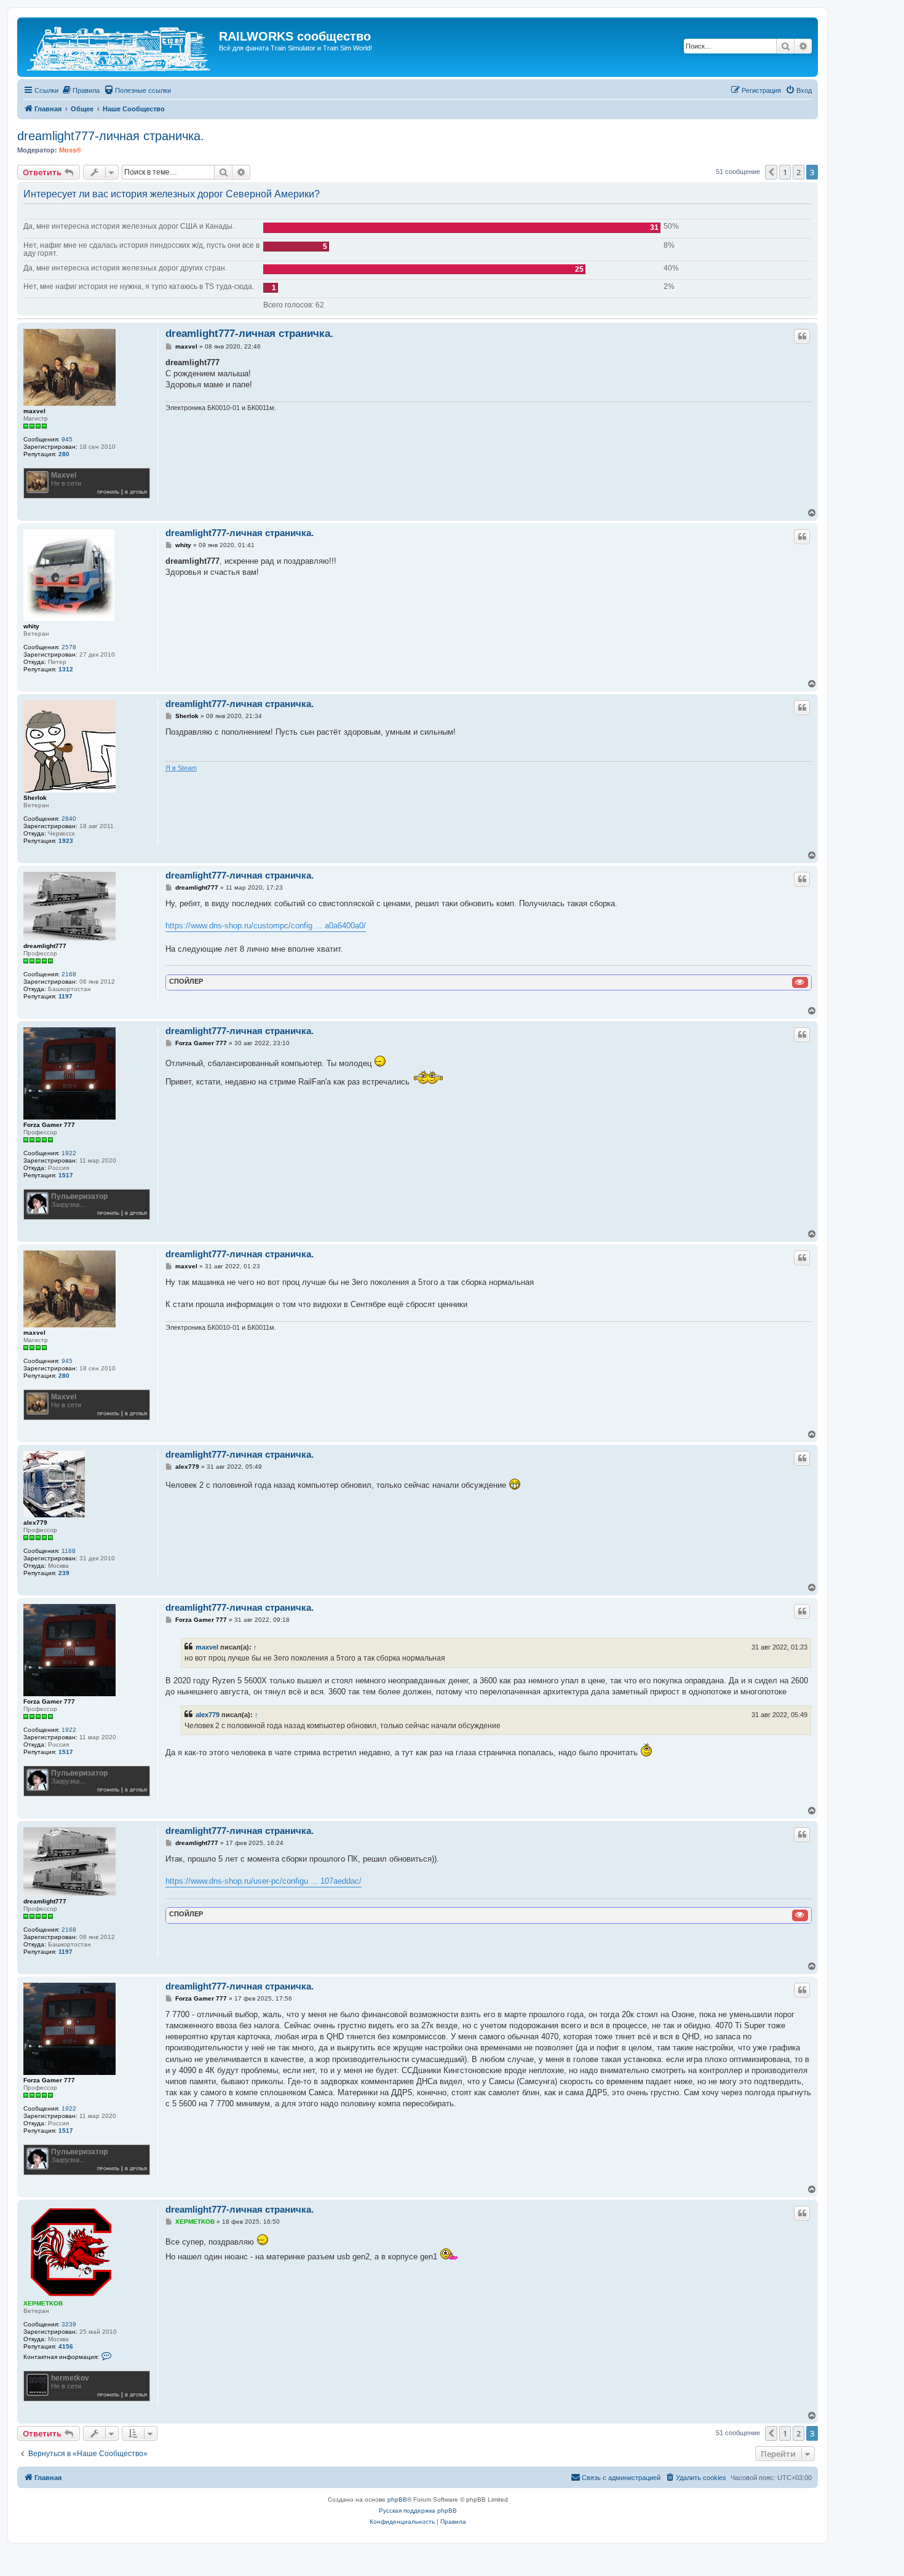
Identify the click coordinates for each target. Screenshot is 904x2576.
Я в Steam (181, 768)
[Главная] (120, 47)
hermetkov (70, 2378)
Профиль (108, 492)
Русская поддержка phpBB (418, 2511)
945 (67, 439)
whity (31, 626)
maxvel (34, 411)
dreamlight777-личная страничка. (111, 136)
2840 (69, 819)
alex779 (35, 1523)
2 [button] (799, 172)
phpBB (397, 2499)
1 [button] (785, 172)
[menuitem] (81, 90)
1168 (69, 1551)
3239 (69, 2324)
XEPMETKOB (43, 2303)
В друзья (136, 492)
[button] (771, 172)
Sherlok (35, 798)
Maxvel (64, 475)
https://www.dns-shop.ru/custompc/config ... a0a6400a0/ (266, 926)
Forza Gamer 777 (49, 1125)
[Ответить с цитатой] (802, 336)
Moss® (70, 150)
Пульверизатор (79, 1196)
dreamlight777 (45, 946)
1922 (69, 1153)
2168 (69, 974)
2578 (69, 647)
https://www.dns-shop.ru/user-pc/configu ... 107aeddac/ (264, 1881)
